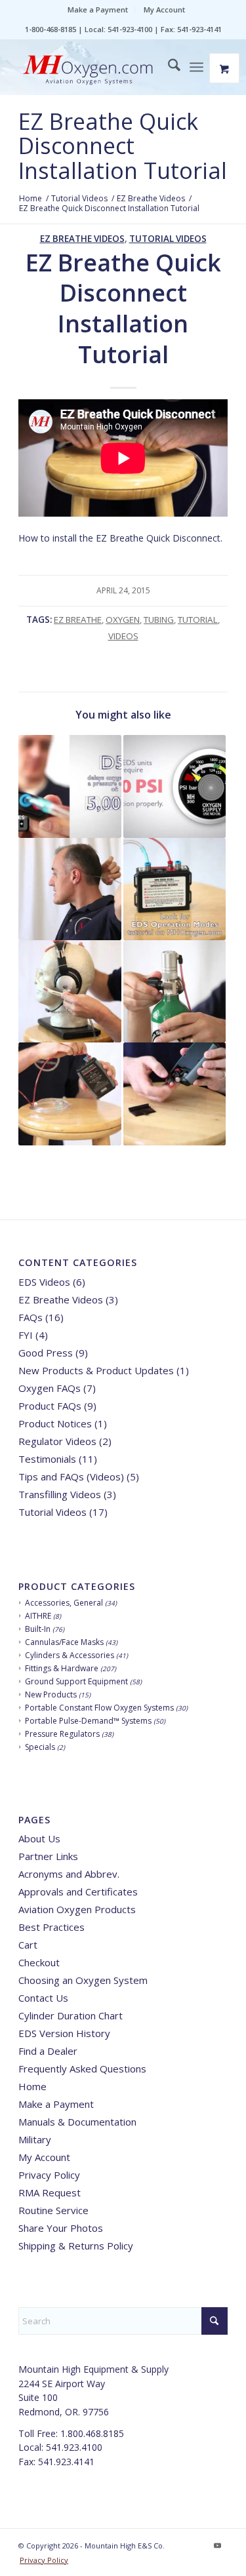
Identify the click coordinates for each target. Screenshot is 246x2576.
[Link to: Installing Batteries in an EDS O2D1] (174, 1094)
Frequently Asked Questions (82, 2069)
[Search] (168, 67)
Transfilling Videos (60, 1494)
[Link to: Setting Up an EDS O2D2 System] (174, 889)
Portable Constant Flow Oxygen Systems (99, 1708)
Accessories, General (64, 1603)
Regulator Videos (57, 1441)
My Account (164, 10)
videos (123, 636)
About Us (39, 1838)
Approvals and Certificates (78, 1892)
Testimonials (47, 1459)
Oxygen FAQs (50, 1388)
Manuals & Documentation (77, 2122)
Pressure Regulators (62, 1734)
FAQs (31, 1317)
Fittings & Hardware (62, 1668)
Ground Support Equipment (76, 1681)
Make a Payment (98, 10)
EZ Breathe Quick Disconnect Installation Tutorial (123, 146)
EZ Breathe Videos (82, 239)
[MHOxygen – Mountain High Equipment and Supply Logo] (102, 71)
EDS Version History (64, 2033)
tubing (159, 620)
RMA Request (50, 2192)
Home (32, 2086)
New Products (51, 1694)
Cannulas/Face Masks (64, 1642)
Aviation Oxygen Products (77, 1909)
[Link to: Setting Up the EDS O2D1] (70, 1094)
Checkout (39, 1962)
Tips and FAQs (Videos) (71, 1476)
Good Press (46, 1353)
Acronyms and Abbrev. (69, 1874)
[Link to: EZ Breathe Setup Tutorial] (70, 991)
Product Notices (55, 1423)
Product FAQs (50, 1406)
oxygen (123, 620)
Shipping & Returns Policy (76, 2246)
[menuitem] (98, 10)
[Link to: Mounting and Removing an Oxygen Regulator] (174, 991)
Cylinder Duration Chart (71, 2015)
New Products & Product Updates (96, 1370)
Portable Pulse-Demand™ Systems (88, 1721)
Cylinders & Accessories (70, 1655)
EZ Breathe (78, 620)
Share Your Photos (61, 2228)
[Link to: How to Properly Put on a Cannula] (70, 889)
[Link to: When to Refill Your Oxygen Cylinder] (174, 786)
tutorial (198, 620)
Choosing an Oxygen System (83, 1980)
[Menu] (196, 67)
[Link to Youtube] (218, 2545)
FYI (26, 1335)
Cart (28, 1945)
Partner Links (48, 1856)
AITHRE (38, 1616)
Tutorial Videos (168, 239)
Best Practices (51, 1927)
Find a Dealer (48, 2051)
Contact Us (43, 1998)
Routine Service (53, 2210)
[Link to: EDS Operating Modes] (70, 786)
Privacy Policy (49, 2175)
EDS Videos (44, 1282)
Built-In (38, 1629)
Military (35, 2139)
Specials (40, 1747)
